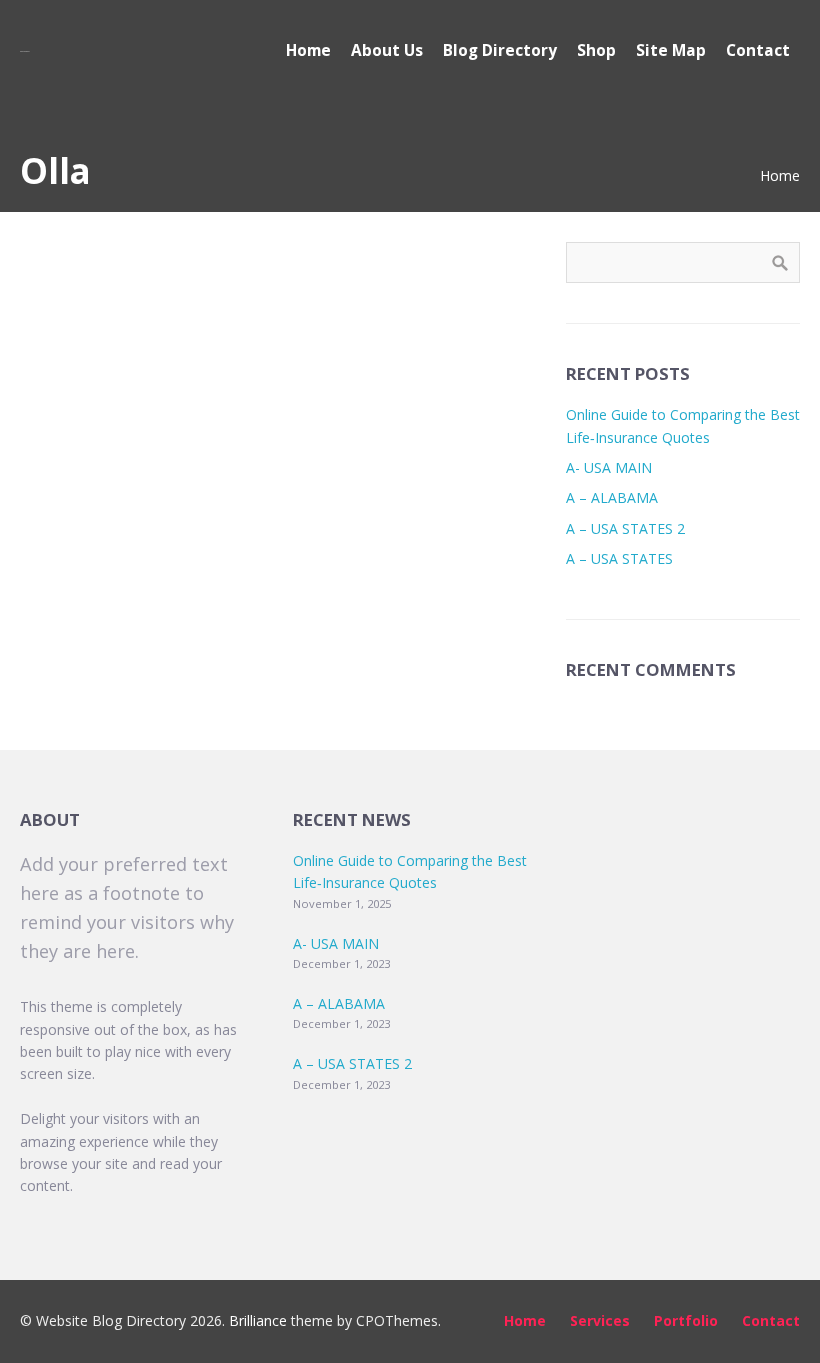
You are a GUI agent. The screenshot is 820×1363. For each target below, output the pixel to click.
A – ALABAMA (612, 497)
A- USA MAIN (609, 467)
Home (780, 175)
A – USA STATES (619, 558)
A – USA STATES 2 (625, 528)
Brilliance (258, 1320)
